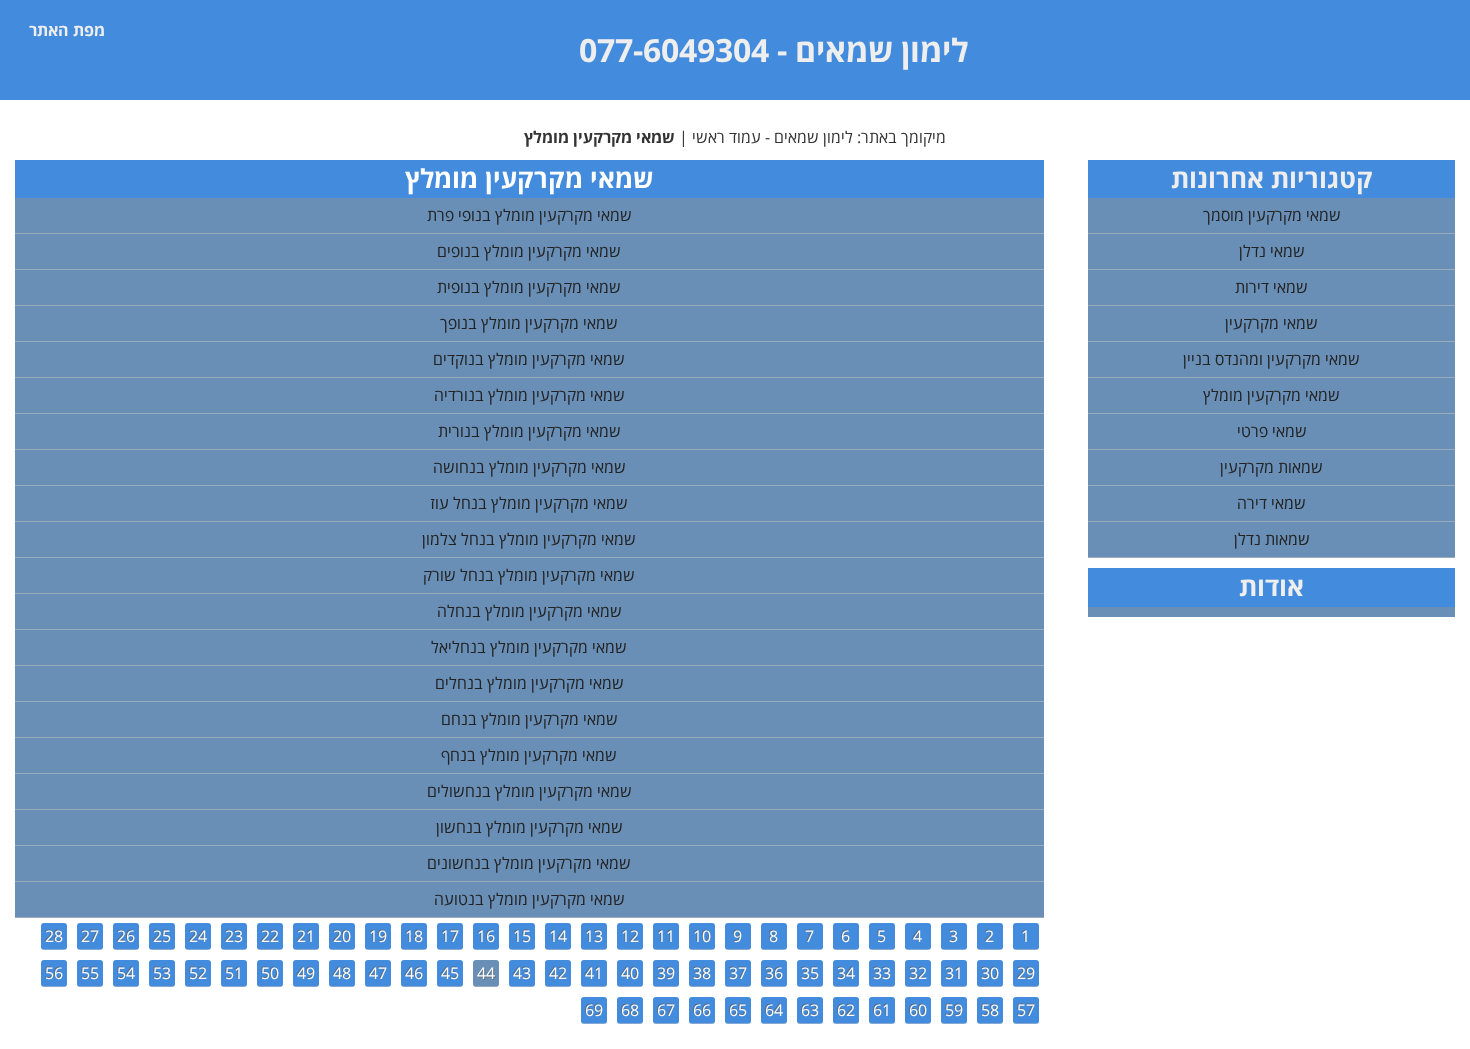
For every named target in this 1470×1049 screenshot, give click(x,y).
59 (954, 1010)
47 (378, 973)
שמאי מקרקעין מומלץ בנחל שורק (529, 575)
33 (882, 973)
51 (234, 973)
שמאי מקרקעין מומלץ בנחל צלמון (529, 539)
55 (90, 973)
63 (810, 1010)
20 (342, 936)
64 (774, 1010)
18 (414, 936)
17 (450, 936)
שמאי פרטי (1272, 431)
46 (414, 973)
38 (702, 973)
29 (1026, 973)
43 (522, 973)
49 (306, 973)
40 (630, 973)
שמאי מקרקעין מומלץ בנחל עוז (529, 503)
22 (270, 936)
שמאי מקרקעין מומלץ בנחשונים (529, 863)
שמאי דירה (1271, 503)
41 (594, 973)
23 (234, 936)
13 (594, 936)
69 (594, 1010)
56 (54, 973)
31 (954, 973)
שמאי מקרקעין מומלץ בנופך (529, 323)
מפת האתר (67, 30)
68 (630, 1010)
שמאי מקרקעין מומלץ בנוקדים (529, 359)
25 (162, 936)
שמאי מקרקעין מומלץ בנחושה (529, 467)
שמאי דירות (1271, 287)
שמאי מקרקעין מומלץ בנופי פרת (529, 215)
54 (126, 973)
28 (54, 936)
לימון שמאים (881, 49)
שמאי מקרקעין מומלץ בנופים (529, 251)
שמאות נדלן (1272, 539)
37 (738, 973)
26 (126, 936)
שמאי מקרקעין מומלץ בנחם (529, 719)
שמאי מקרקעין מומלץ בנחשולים (529, 791)
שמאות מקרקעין (1271, 467)
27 (90, 936)
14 (558, 936)
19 (378, 936)
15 (522, 936)
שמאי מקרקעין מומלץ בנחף (529, 755)
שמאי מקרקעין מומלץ (1271, 395)
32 (918, 973)
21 (306, 936)
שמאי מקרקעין (1271, 323)
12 (630, 936)
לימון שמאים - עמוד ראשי (772, 137)
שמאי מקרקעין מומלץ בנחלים (529, 683)
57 (1026, 1010)
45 (450, 973)
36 (774, 973)
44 (486, 973)
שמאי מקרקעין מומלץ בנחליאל (529, 647)
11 (666, 936)
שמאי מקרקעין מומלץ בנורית (529, 431)
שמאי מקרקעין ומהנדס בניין (1271, 359)
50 (270, 973)
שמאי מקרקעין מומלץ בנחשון (529, 827)
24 (198, 936)
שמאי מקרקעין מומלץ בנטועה (529, 899)
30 (990, 973)
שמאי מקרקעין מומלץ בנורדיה (529, 395)
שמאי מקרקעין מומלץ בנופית (529, 287)
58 (990, 1010)
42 (558, 973)
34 (846, 973)
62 (846, 1010)
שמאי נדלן (1272, 251)
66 (702, 1010)
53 (162, 973)
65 (738, 1010)
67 (666, 1010)
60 (918, 1010)
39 (666, 973)
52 (198, 973)
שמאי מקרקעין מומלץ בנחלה (529, 611)
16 (486, 936)
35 (810, 973)
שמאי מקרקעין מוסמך (1272, 215)
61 (882, 1010)
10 (702, 936)
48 (342, 973)
